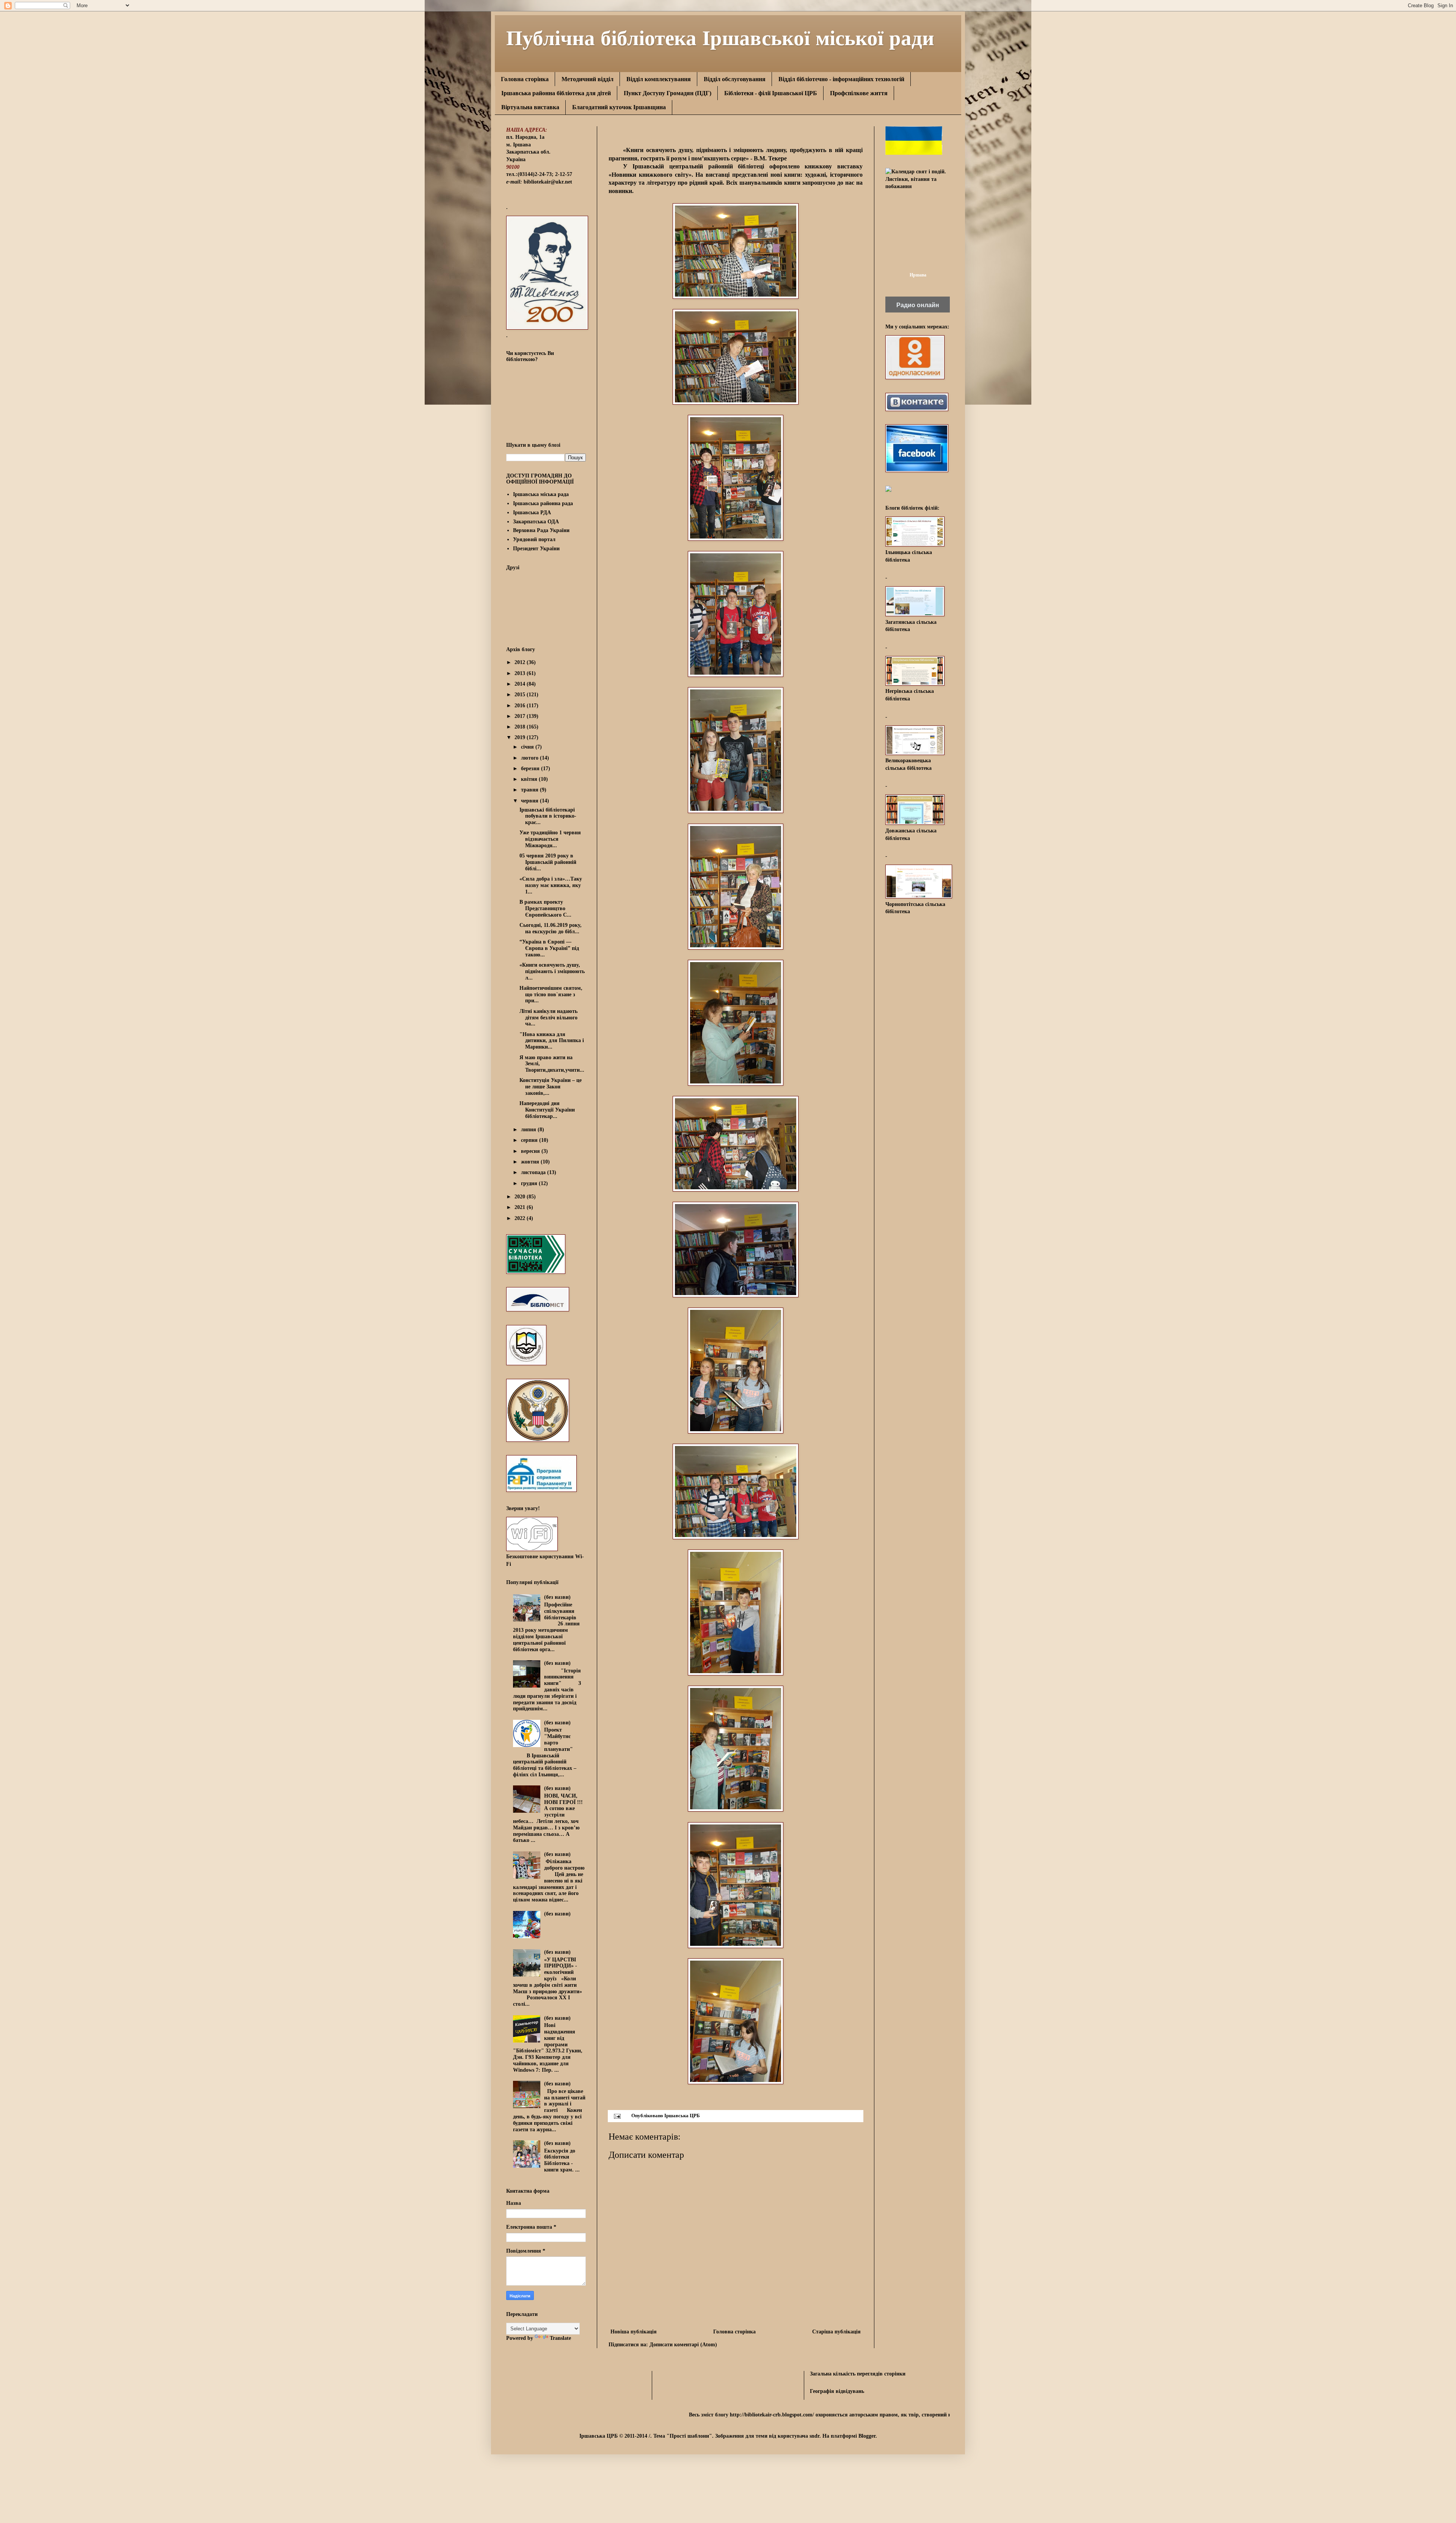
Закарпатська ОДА (536, 522)
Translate (560, 2338)
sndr (814, 2436)
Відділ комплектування (659, 79)
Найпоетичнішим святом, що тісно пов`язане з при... (551, 995)
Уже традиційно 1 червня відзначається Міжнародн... (550, 839)
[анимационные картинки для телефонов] (914, 153)
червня (530, 801)
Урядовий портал (534, 539)
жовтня (531, 1162)
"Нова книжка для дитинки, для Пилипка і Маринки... (552, 1041)
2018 (521, 727)
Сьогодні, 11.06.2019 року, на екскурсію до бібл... (551, 928)
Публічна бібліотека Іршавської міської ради (720, 37)
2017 (521, 716)
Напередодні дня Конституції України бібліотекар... (547, 1110)
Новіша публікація (634, 2332)
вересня (531, 1151)
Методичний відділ (588, 79)
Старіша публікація (836, 2332)
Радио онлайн (918, 305)
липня (529, 1130)
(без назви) (557, 1597)
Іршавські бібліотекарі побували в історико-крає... (548, 816)
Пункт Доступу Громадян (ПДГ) (668, 93)
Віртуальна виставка (530, 107)
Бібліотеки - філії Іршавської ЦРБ (771, 93)
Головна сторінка (525, 79)
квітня (530, 779)
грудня (530, 1183)
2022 (521, 1218)
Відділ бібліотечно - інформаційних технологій (841, 79)
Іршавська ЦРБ (682, 2116)
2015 (521, 695)
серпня (530, 1140)
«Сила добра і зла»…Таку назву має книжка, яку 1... (551, 885)
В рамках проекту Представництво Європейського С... (545, 908)
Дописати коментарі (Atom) (683, 2345)
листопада (534, 1172)
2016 (521, 706)
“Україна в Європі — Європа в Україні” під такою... (549, 948)
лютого (530, 758)
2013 (521, 673)
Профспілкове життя (859, 93)
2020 (521, 1197)
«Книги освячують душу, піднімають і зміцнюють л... (552, 971)
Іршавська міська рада (541, 494)
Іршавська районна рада (543, 503)
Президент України (536, 549)
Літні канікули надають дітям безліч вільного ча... (548, 1018)
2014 (521, 684)
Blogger (867, 2436)
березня (531, 769)
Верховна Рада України (541, 530)
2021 (521, 1207)
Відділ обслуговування (735, 79)
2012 (521, 662)
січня (528, 747)
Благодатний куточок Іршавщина (619, 107)
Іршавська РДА (532, 513)
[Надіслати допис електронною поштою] (617, 2116)
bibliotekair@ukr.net (548, 182)
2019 (521, 737)
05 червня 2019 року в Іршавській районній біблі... (548, 862)
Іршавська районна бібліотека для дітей (556, 93)
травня (530, 790)
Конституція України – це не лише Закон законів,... (551, 1087)
